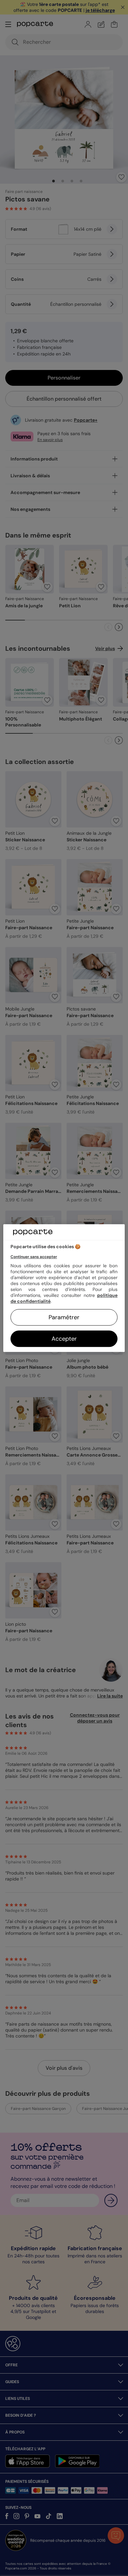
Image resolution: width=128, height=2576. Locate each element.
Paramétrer (64, 1317)
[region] (64, 1288)
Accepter (64, 1339)
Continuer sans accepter (34, 1257)
